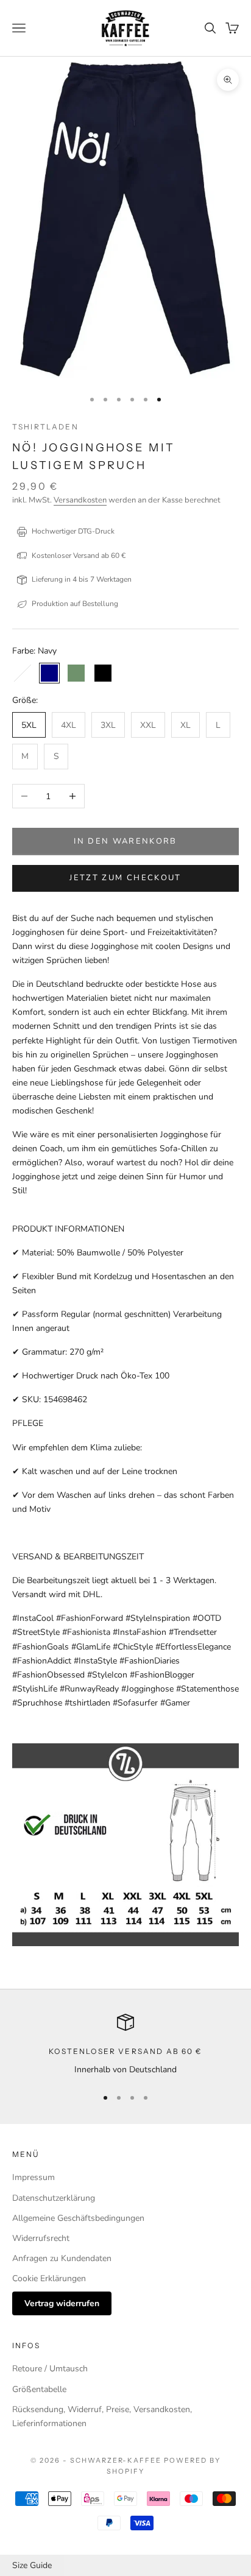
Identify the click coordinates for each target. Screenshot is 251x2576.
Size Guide (32, 2565)
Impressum (34, 2177)
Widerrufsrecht (41, 2238)
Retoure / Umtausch (50, 2369)
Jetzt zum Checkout (125, 878)
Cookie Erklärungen (49, 2278)
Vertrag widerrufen (62, 2303)
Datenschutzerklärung (54, 2198)
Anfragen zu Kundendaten (62, 2258)
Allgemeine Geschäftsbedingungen (78, 2218)
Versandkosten (80, 500)
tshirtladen (45, 427)
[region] (125, 2045)
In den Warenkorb (125, 841)
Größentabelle (39, 2389)
